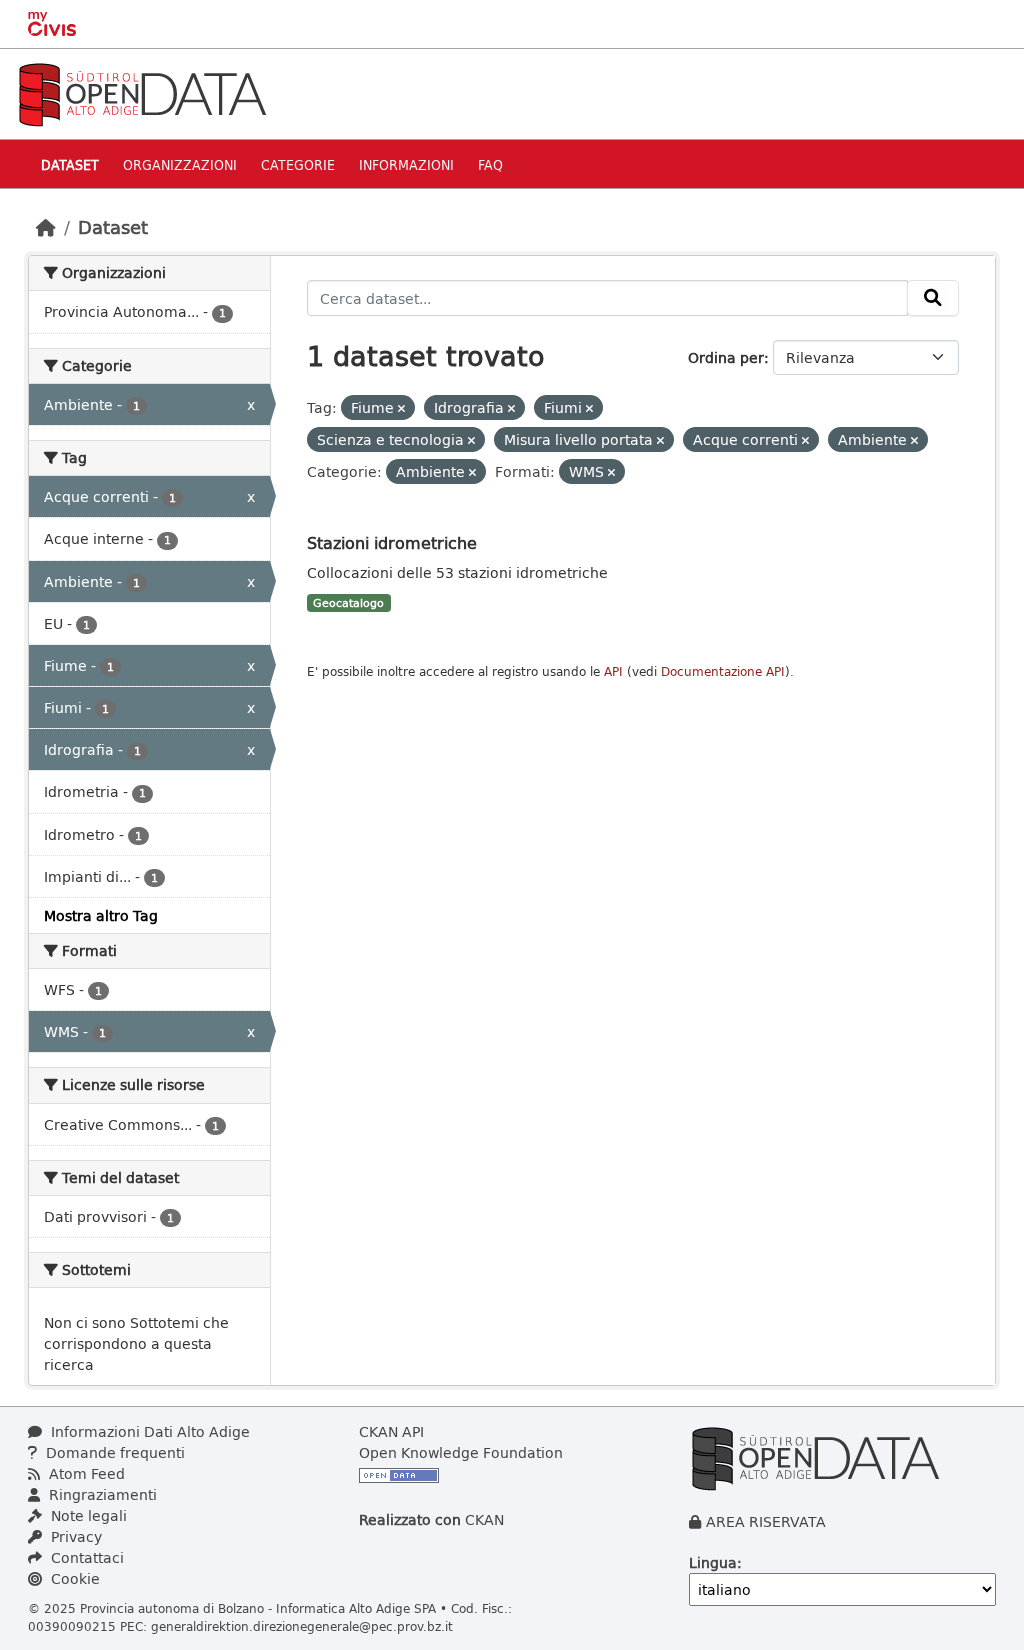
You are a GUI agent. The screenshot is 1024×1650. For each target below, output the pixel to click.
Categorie (298, 164)
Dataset (70, 164)
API (613, 671)
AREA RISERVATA (766, 1521)
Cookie (73, 1578)
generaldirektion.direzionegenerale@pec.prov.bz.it (302, 1626)
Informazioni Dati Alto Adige (148, 1431)
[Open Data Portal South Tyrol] (142, 92)
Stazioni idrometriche (392, 542)
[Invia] (933, 298)
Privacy (74, 1536)
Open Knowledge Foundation (461, 1452)
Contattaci (85, 1557)
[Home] (46, 227)
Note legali (87, 1515)
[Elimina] (401, 408)
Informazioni (406, 164)
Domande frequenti (113, 1452)
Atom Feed (85, 1473)
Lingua (713, 1562)
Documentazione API (723, 671)
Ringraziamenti (101, 1494)
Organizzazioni (180, 164)
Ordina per (726, 357)
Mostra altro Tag (101, 915)
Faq (490, 164)
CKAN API (391, 1431)
